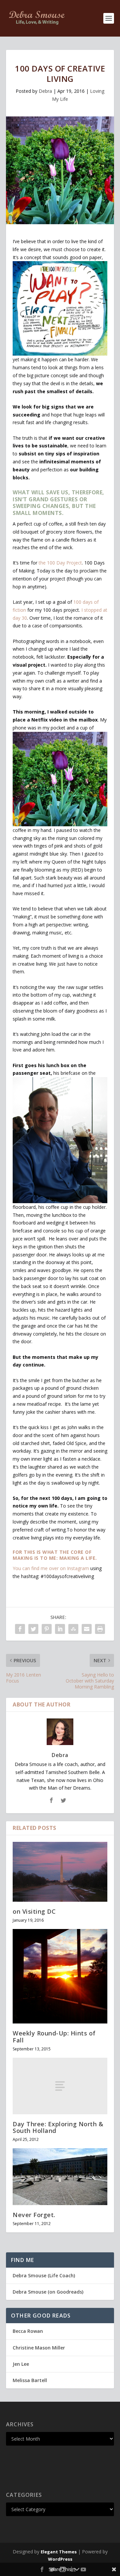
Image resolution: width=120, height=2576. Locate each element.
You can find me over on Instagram (51, 1568)
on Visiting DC (34, 1911)
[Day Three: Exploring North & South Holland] (60, 2086)
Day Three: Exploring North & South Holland (58, 2127)
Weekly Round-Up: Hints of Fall (54, 2036)
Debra (45, 91)
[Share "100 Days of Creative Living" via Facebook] (20, 1629)
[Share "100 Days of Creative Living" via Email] (87, 1629)
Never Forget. (34, 2215)
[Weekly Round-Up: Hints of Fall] (60, 1976)
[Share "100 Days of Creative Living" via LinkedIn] (60, 1629)
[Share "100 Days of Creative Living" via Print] (100, 1629)
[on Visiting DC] (60, 1872)
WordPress (60, 2559)
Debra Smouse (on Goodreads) (48, 2292)
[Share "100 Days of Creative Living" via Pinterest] (47, 1629)
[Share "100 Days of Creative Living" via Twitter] (33, 1629)
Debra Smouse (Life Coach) (44, 2275)
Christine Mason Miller (39, 2348)
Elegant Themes (59, 2552)
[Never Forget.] (60, 2176)
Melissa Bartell (30, 2380)
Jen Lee (21, 2364)
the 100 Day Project (60, 563)
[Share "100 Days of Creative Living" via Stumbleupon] (73, 1629)
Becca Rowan (28, 2331)
